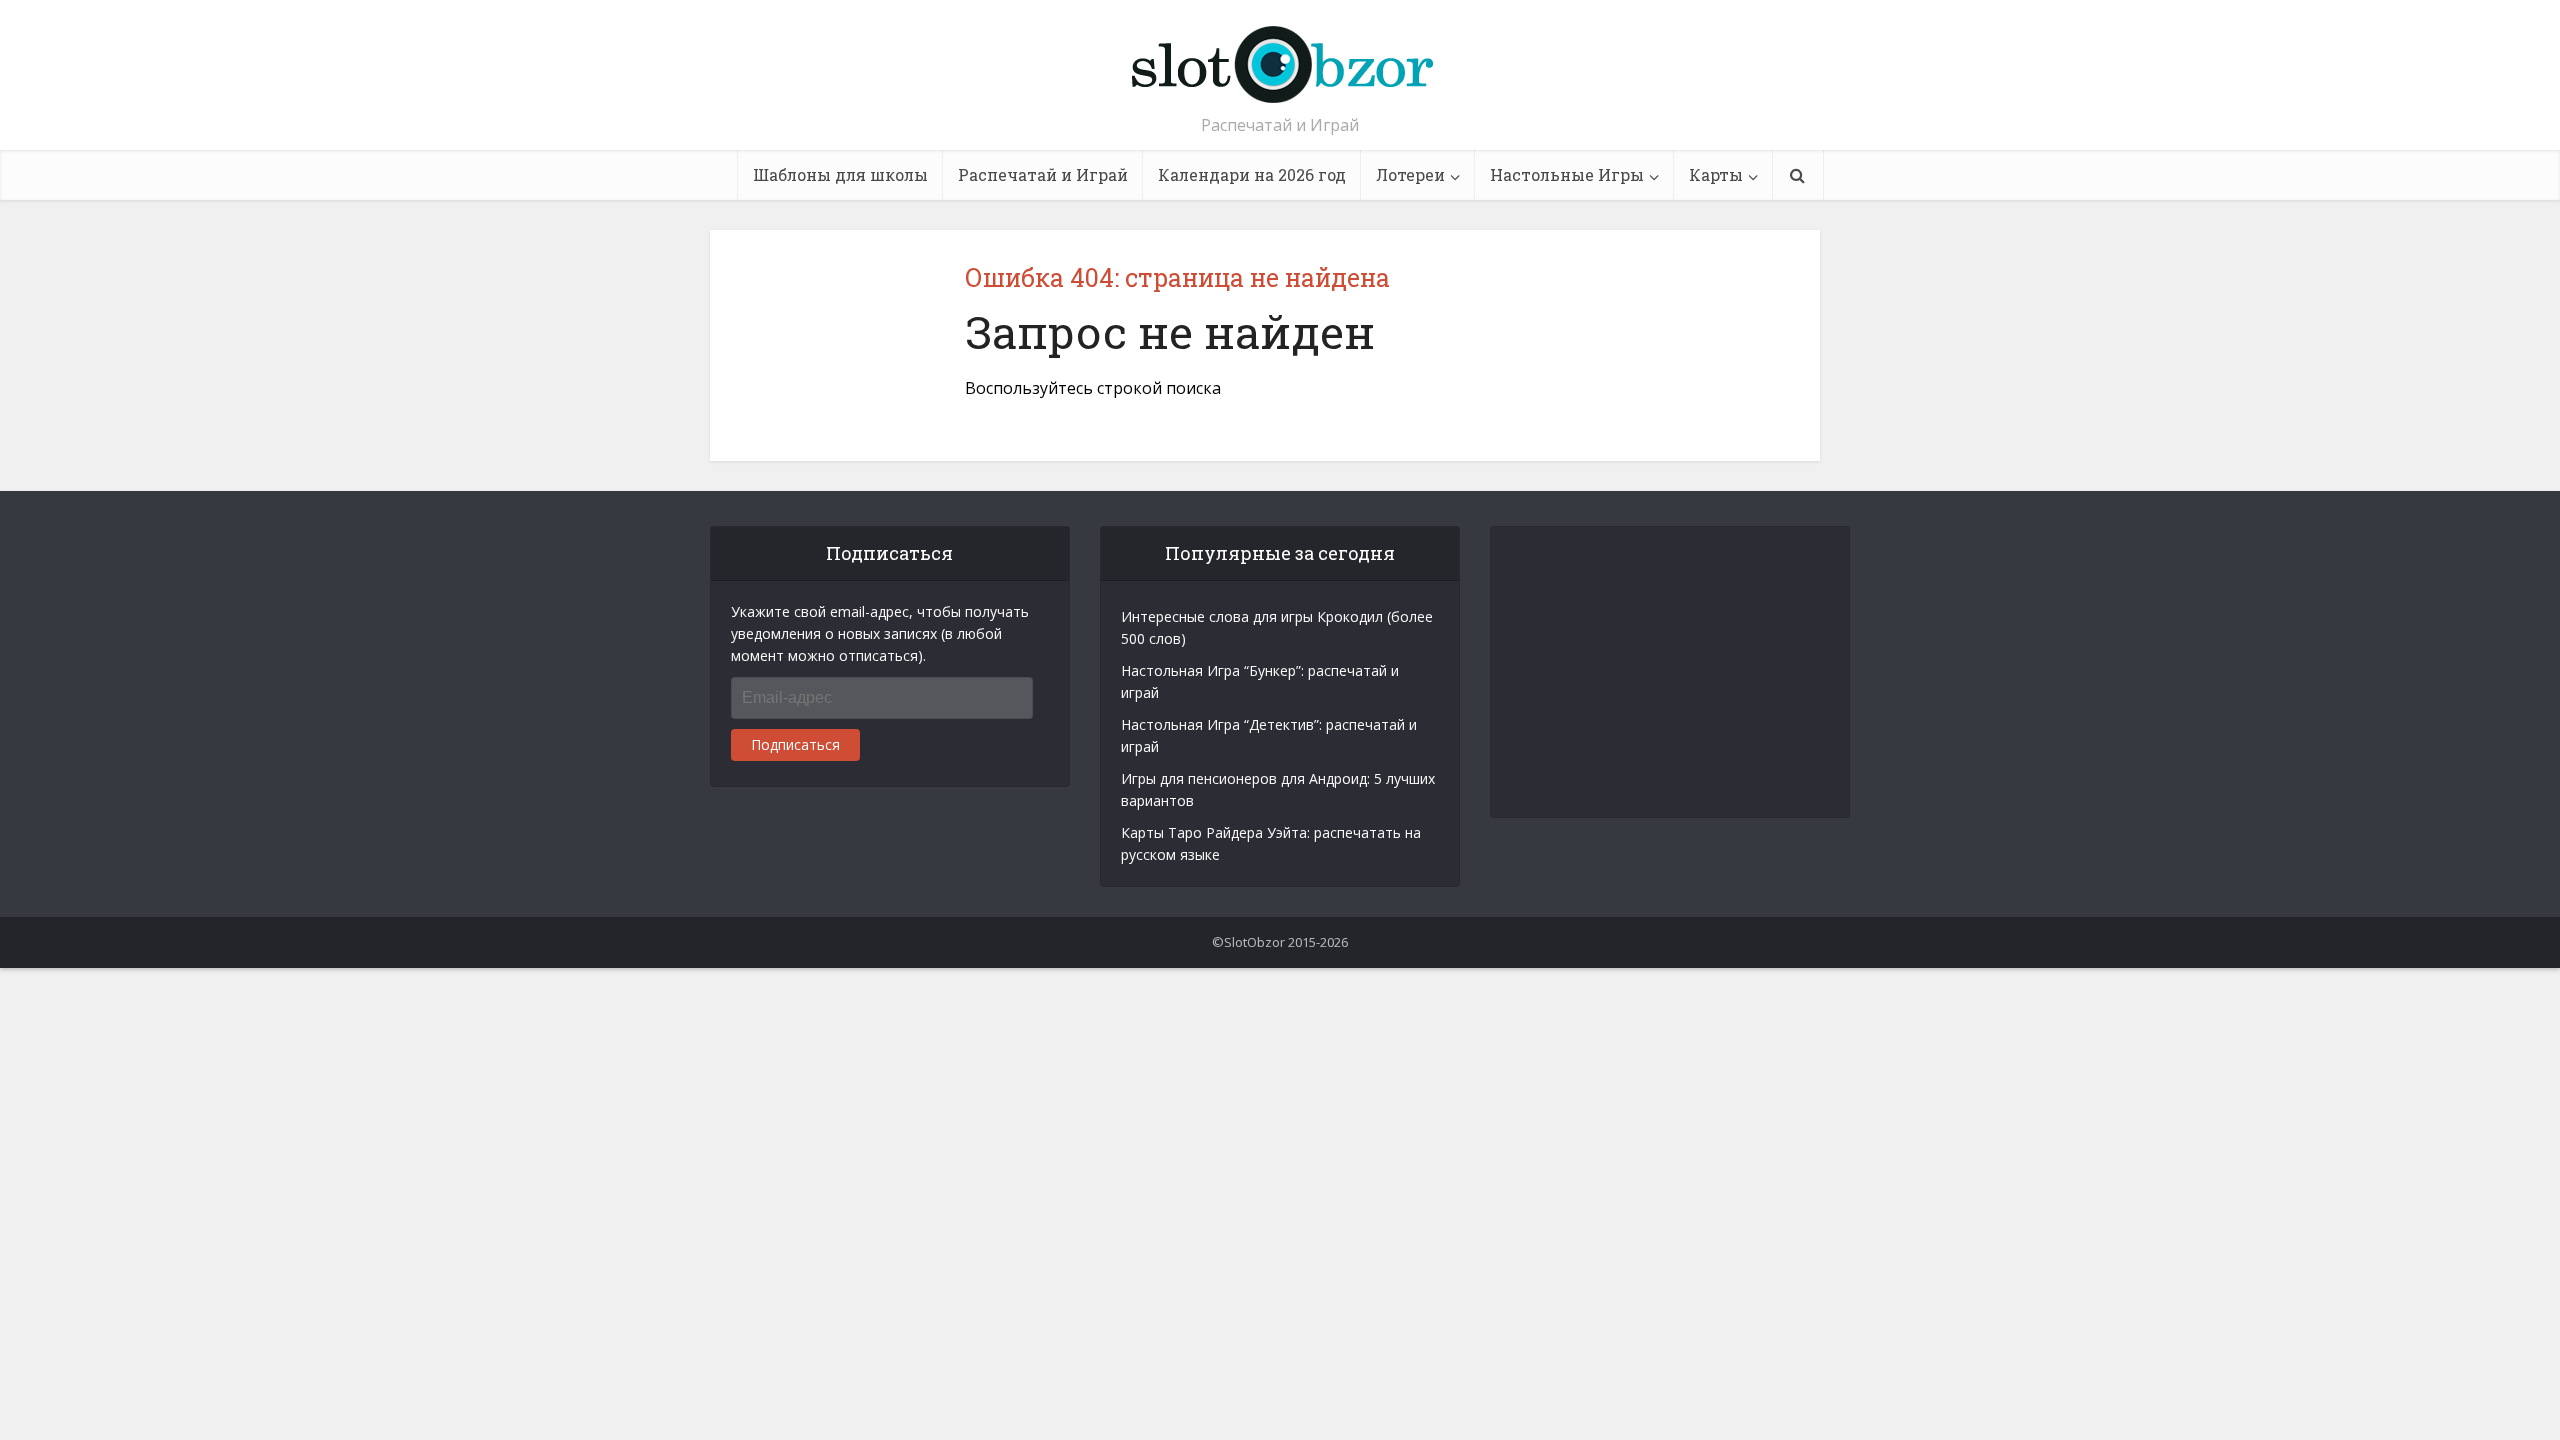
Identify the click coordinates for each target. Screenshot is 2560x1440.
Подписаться (795, 744)
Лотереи (1410, 174)
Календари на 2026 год (1252, 174)
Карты (1716, 174)
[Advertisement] (1671, 672)
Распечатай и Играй (1043, 174)
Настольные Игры (1567, 174)
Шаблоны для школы (840, 174)
